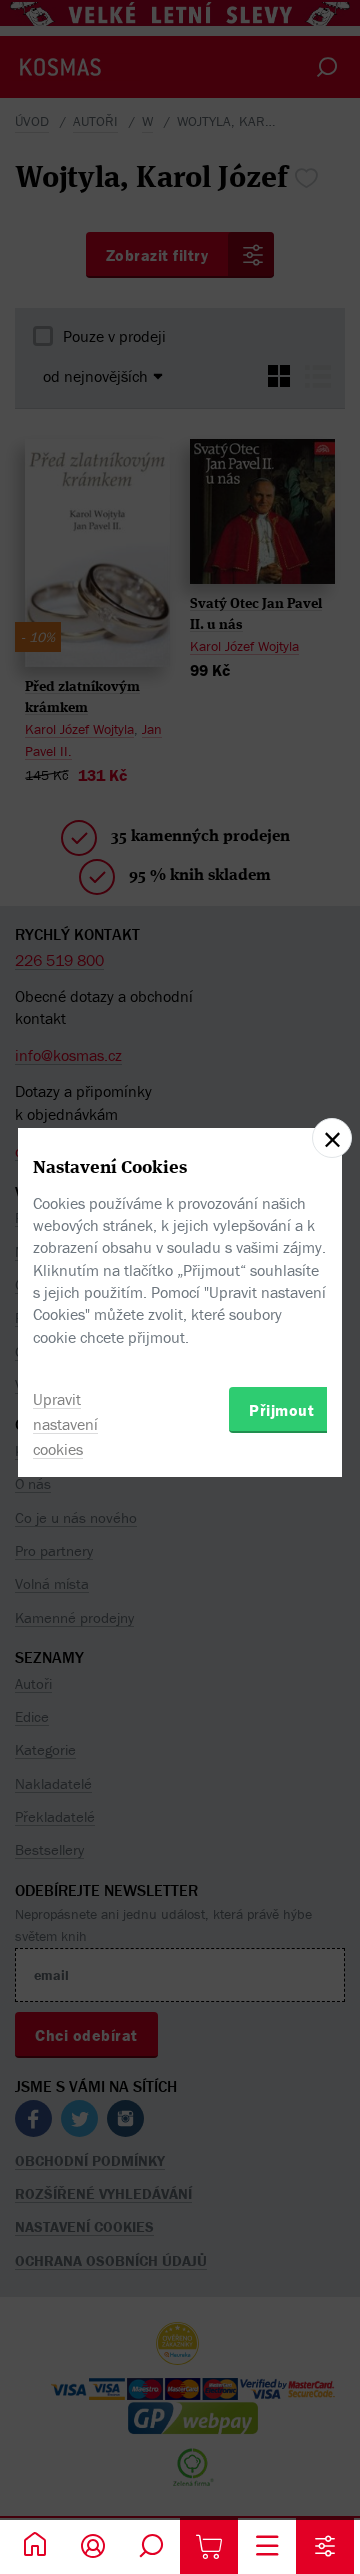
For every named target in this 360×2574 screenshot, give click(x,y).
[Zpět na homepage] (35, 2546)
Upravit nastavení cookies (65, 1424)
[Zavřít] (332, 1138)
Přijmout (281, 1410)
